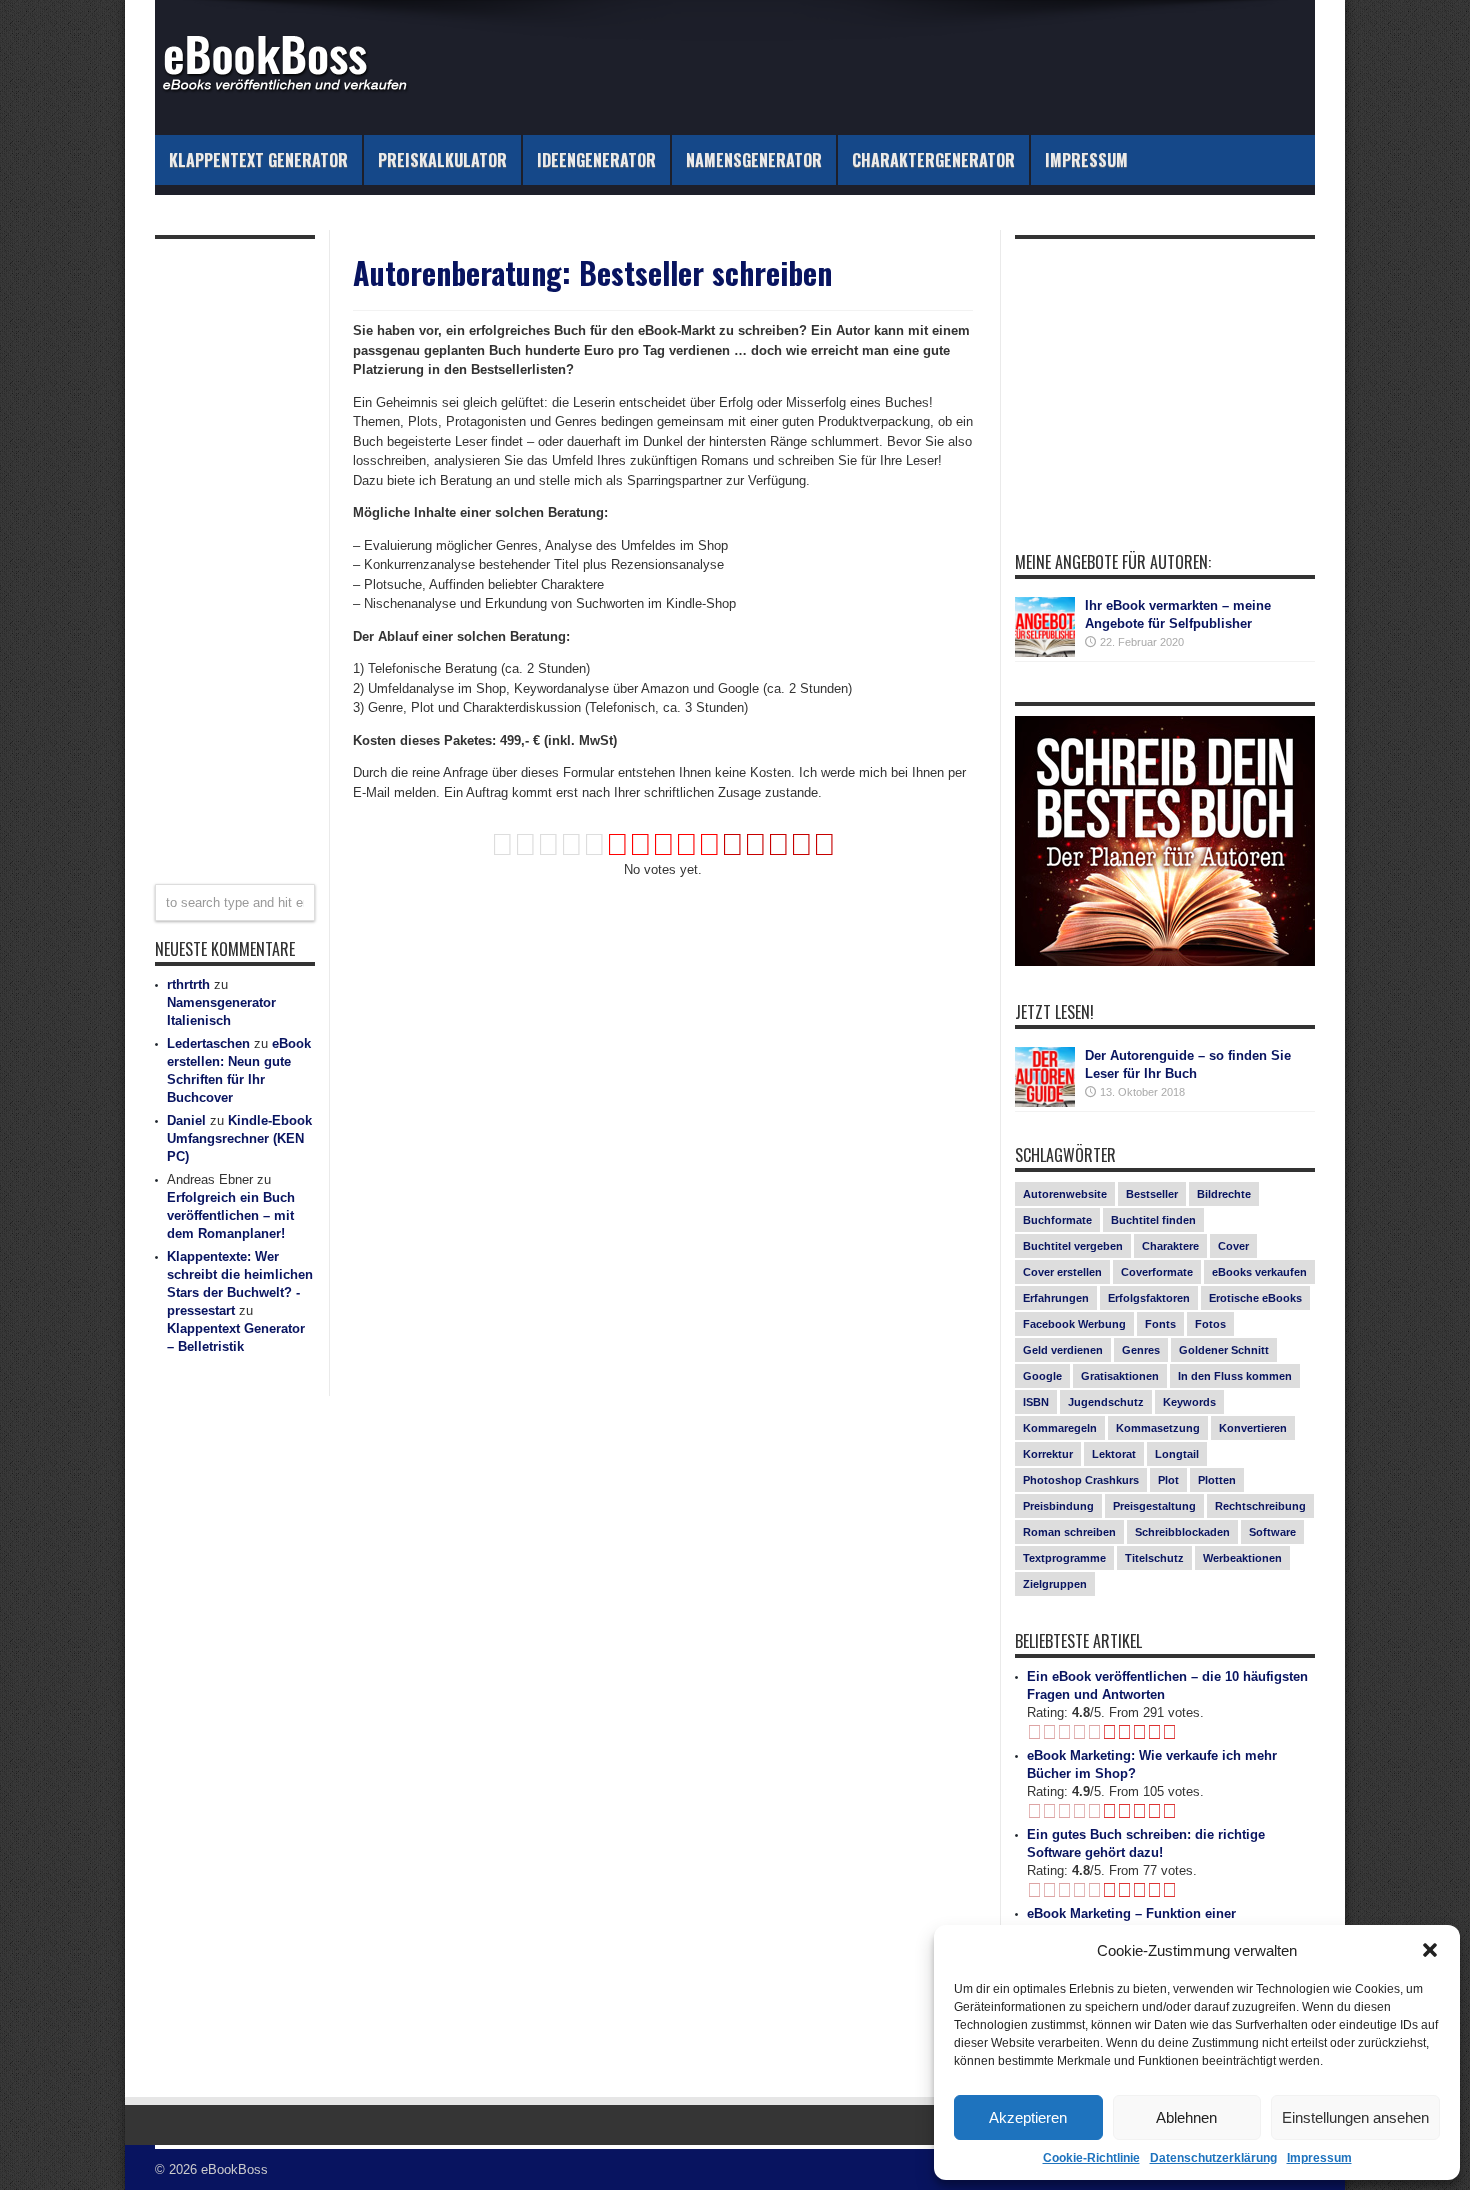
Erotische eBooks (1255, 1298)
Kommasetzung (1158, 1428)
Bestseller (1152, 1194)
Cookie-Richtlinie (1091, 2158)
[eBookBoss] (295, 85)
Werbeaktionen (1242, 1558)
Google (1042, 1376)
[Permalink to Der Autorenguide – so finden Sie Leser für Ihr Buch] (1045, 1102)
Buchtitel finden (1153, 1220)
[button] (1430, 1950)
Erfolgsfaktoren (1149, 1298)
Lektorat (1114, 1454)
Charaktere (1170, 1246)
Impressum (1319, 2158)
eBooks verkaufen (1259, 1272)
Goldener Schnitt (1224, 1350)
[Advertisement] (663, 980)
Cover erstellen (1062, 1272)
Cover (1233, 1246)
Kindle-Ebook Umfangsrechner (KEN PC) (239, 1138)
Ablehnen (1186, 2117)
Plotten (1217, 1480)
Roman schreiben (1069, 1532)
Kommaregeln (1060, 1428)
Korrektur (1048, 1454)
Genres (1141, 1350)
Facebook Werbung (1074, 1324)
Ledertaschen (208, 1043)
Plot (1168, 1480)
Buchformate (1057, 1220)
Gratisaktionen (1120, 1376)
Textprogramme (1064, 1558)
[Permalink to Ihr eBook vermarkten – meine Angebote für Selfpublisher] (1045, 652)
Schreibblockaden (1182, 1532)
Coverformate (1157, 1272)
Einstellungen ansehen (1355, 2117)
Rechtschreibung (1260, 1506)
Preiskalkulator (442, 160)
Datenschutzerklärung (1213, 2158)
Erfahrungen (1056, 1298)
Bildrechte (1224, 1194)
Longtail (1177, 1454)
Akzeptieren (1028, 2117)
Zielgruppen (1055, 1584)
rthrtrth (188, 984)
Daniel (186, 1120)
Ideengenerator (596, 160)
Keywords (1189, 1402)
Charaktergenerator (933, 160)
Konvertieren (1253, 1428)
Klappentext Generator (258, 160)
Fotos (1210, 1324)
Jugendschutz (1106, 1402)
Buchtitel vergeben (1073, 1246)
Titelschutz (1154, 1558)
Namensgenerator (754, 160)
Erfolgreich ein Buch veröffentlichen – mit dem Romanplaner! (231, 1215)
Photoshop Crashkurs (1081, 1480)
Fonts (1160, 1324)
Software (1272, 1532)
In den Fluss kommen (1235, 1376)
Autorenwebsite (1065, 1194)
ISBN (1036, 1402)
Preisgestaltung (1154, 1506)
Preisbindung (1058, 1506)
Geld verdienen (1063, 1350)
